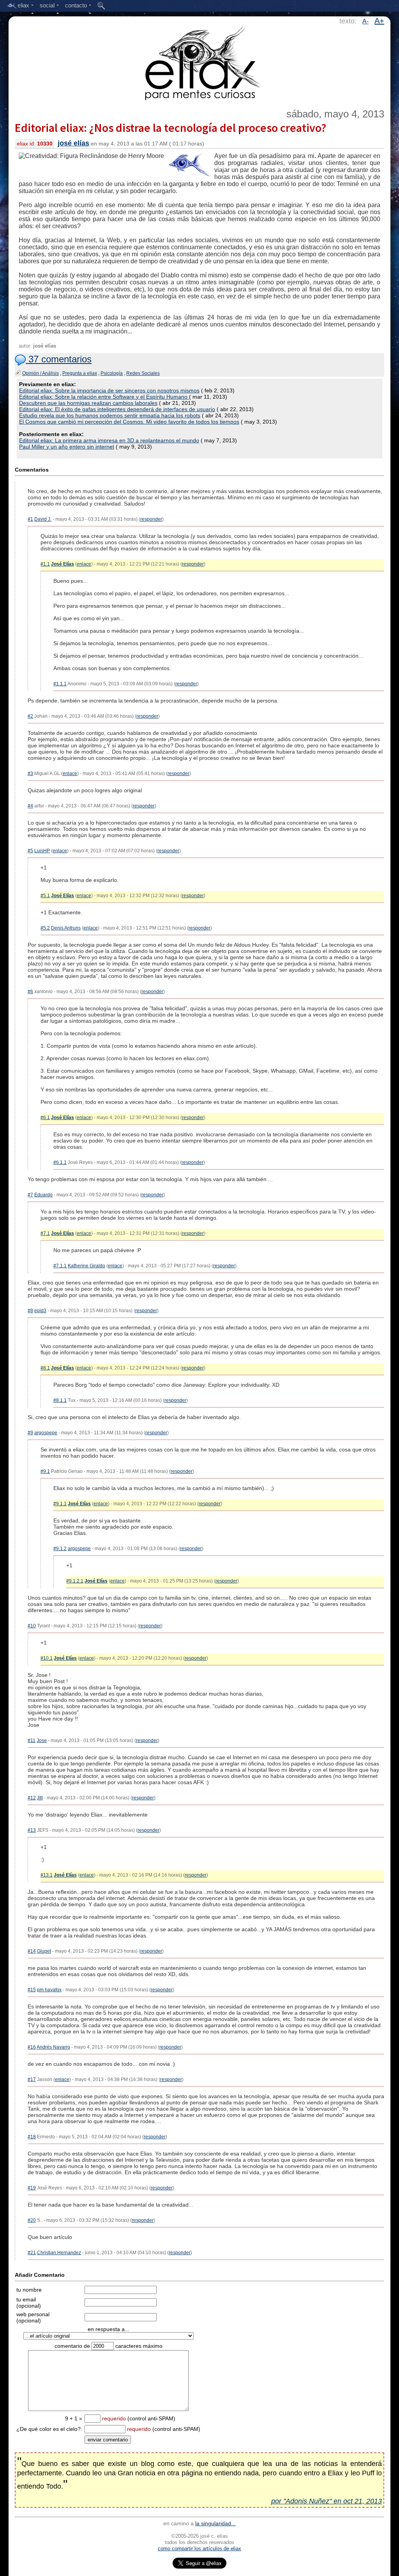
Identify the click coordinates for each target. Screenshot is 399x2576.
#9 (30, 1433)
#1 (30, 519)
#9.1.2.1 (75, 1581)
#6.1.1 (60, 1162)
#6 (30, 992)
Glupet (44, 1951)
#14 (32, 1951)
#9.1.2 (60, 1549)
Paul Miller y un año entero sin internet (67, 447)
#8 (30, 1311)
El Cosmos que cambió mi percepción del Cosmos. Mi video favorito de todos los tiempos (129, 422)
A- (365, 21)
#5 (30, 851)
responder (151, 519)
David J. (43, 519)
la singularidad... (215, 2523)
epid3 (40, 1311)
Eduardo (43, 1195)
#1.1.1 (60, 684)
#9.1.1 (60, 1504)
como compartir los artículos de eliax (199, 2549)
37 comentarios (59, 359)
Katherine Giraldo (87, 1266)
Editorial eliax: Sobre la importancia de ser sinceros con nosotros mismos (109, 390)
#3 (30, 774)
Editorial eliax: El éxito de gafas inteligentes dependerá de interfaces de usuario (117, 409)
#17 (32, 2079)
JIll (40, 1798)
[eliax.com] (200, 62)
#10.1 (47, 1658)
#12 (32, 1798)
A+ (379, 21)
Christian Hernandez (59, 2253)
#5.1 (45, 896)
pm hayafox (49, 1990)
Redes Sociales (143, 373)
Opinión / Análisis (41, 373)
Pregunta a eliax (80, 373)
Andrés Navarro (53, 2047)
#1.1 (45, 564)
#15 (32, 1990)
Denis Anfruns (66, 928)
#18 (32, 2137)
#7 (30, 1195)
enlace (84, 564)
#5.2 (45, 928)
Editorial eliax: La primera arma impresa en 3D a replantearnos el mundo (109, 440)
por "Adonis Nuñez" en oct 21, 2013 (327, 2501)
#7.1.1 (60, 1266)
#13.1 (47, 1875)
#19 (32, 2188)
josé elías (73, 143)
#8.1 (45, 1368)
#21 (32, 2253)
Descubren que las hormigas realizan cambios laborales (88, 403)
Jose (42, 1740)
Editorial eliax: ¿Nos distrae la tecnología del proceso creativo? (170, 128)
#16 (32, 2047)
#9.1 (45, 1471)
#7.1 (45, 1233)
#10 (32, 1626)
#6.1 (45, 1118)
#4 (30, 806)
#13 (32, 1830)
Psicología (112, 373)
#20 (32, 2220)
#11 (32, 1740)
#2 (30, 716)
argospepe (46, 1433)
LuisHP (42, 851)
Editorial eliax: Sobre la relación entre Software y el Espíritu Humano (104, 397)
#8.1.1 (60, 1400)
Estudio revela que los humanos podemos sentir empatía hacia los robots (110, 415)
